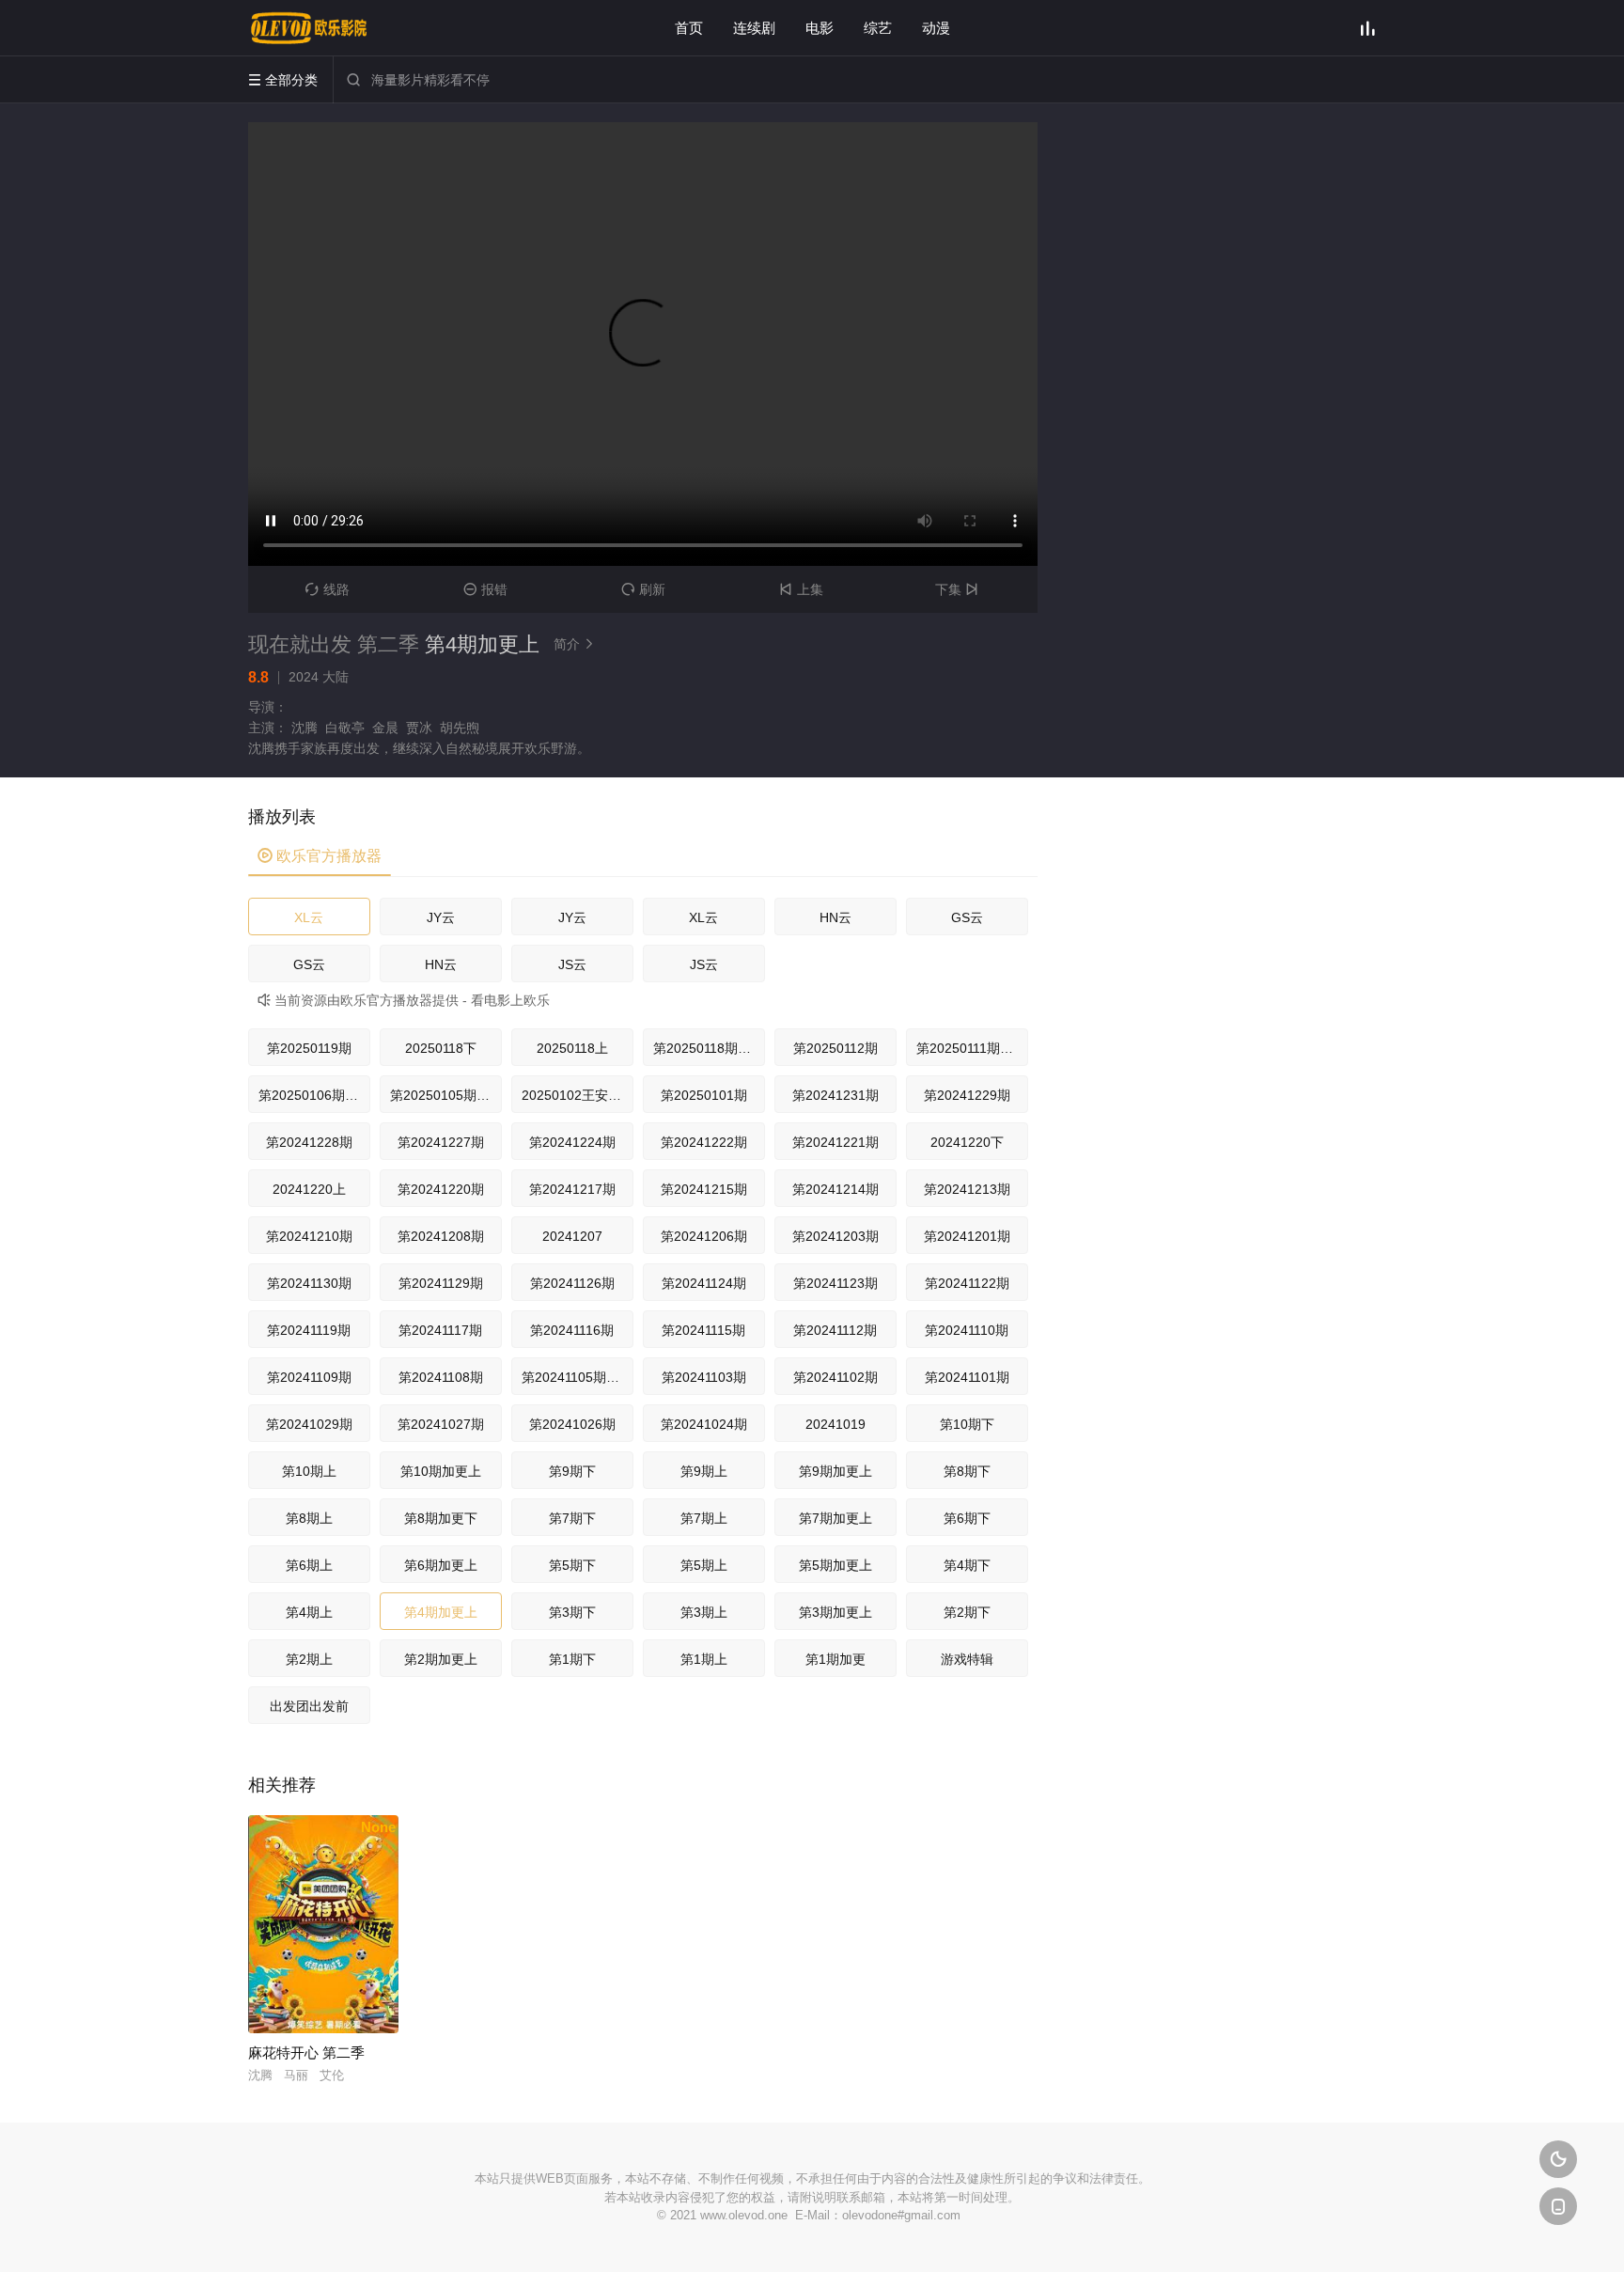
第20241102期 (835, 1377)
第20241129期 (441, 1283)
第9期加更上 (835, 1471)
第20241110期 (967, 1330)
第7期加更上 (835, 1518)
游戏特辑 (967, 1659)
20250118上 (572, 1048)
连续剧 (754, 28)
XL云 (309, 917)
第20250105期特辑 (446, 1095)
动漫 (936, 28)
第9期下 (572, 1471)
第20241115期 (703, 1330)
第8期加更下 (441, 1518)
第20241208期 (441, 1236)
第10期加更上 (441, 1471)
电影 (820, 28)
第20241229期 (967, 1095)
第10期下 (967, 1424)
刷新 (643, 589)
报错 (485, 589)
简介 (574, 644)
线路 (328, 589)
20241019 (835, 1424)
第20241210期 (309, 1236)
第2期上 (309, 1659)
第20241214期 (835, 1189)
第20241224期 (572, 1142)
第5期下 (572, 1565)
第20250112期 (835, 1048)
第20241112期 (835, 1330)
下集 (957, 589)
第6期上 (309, 1565)
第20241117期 (440, 1330)
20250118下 (441, 1048)
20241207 (572, 1236)
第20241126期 (572, 1283)
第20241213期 (967, 1189)
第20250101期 (704, 1095)
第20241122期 (967, 1283)
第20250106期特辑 (314, 1095)
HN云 (835, 917)
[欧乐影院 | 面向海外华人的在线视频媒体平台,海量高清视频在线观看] (309, 28)
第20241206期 (704, 1236)
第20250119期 (309, 1048)
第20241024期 (704, 1424)
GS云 (967, 917)
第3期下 (572, 1612)
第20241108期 (441, 1377)
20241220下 (967, 1142)
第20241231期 (835, 1095)
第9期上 (704, 1471)
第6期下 (967, 1518)
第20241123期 (835, 1283)
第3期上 (704, 1612)
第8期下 (967, 1471)
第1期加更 (835, 1659)
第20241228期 (309, 1142)
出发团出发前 (309, 1706)
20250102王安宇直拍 (578, 1095)
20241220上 (309, 1189)
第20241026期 (572, 1424)
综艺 (878, 28)
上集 (801, 589)
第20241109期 (309, 1377)
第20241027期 (441, 1424)
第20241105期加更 (577, 1377)
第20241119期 (309, 1330)
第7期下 (572, 1518)
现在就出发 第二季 (334, 644)
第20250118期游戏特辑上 (709, 1048)
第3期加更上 (835, 1612)
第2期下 (967, 1612)
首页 (689, 28)
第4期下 (967, 1565)
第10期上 (309, 1471)
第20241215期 (704, 1189)
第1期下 (572, 1659)
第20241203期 (835, 1236)
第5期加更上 (835, 1565)
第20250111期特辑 (971, 1048)
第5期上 (704, 1565)
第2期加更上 (441, 1659)
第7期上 (704, 1518)
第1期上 (704, 1659)
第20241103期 (704, 1377)
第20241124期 (704, 1283)
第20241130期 (309, 1283)
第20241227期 (441, 1142)
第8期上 (309, 1518)
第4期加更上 (441, 1612)
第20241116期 (572, 1330)
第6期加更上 (441, 1565)
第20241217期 (572, 1189)
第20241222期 (704, 1142)
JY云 (441, 917)
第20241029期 (309, 1424)
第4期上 (309, 1612)
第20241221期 (835, 1142)
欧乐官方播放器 (320, 856)
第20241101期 (967, 1377)
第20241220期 (441, 1189)
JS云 (572, 964)
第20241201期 (967, 1236)
